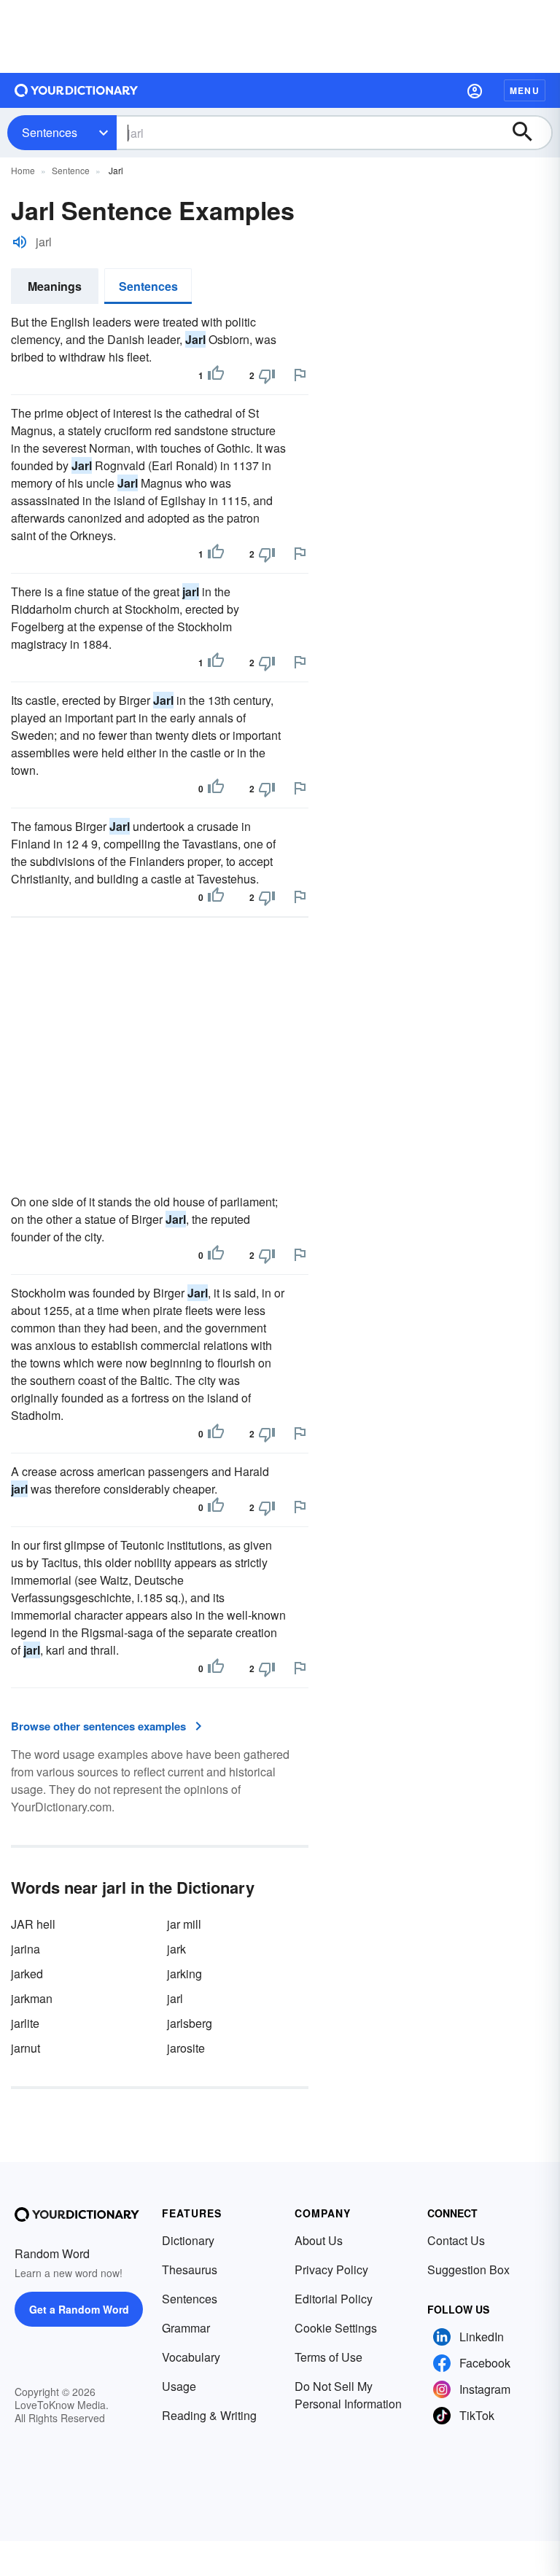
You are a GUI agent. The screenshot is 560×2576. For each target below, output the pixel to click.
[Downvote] (267, 375)
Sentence (71, 170)
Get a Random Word (79, 2309)
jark (176, 1949)
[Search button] (529, 133)
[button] (475, 90)
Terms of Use (328, 2357)
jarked (27, 1974)
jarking (184, 1974)
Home (23, 170)
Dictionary (188, 2240)
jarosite (186, 2048)
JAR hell (33, 1924)
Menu (525, 90)
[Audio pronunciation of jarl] (20, 242)
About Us (319, 2240)
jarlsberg (190, 2023)
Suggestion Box (468, 2269)
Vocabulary (191, 2357)
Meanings (55, 286)
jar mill (184, 1924)
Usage (179, 2386)
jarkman (32, 1998)
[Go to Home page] (77, 90)
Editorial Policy (334, 2299)
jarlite (25, 2023)
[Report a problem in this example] (300, 375)
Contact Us (456, 2240)
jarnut (26, 2048)
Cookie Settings (336, 2328)
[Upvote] (216, 375)
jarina (26, 1949)
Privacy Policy (331, 2269)
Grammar (186, 2328)
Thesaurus (190, 2269)
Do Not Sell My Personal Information (348, 2395)
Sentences (50, 132)
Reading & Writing (209, 2415)
